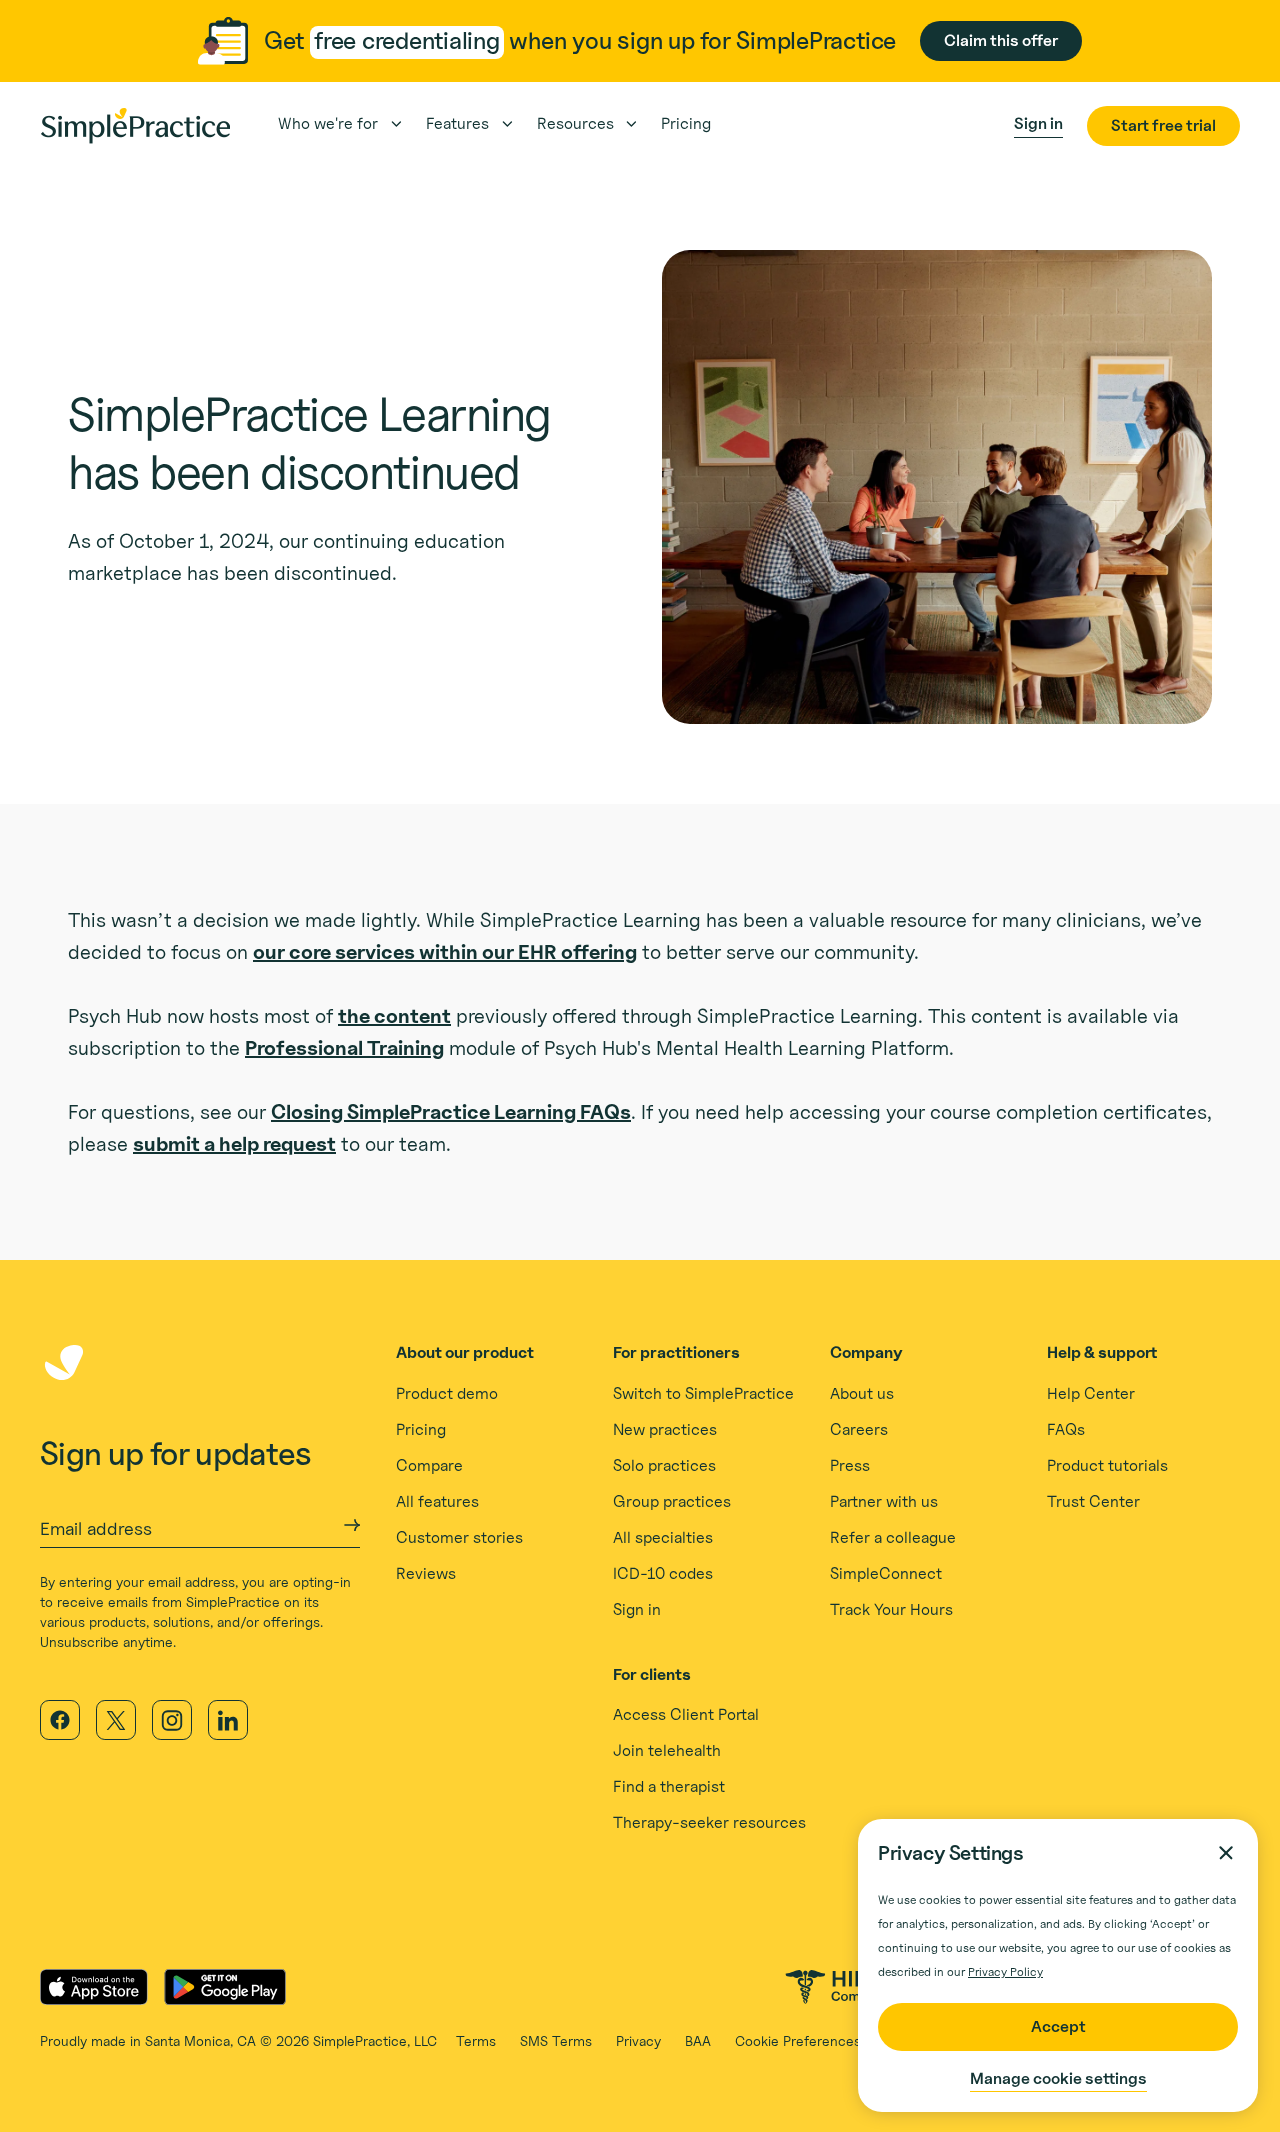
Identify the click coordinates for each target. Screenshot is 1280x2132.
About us (862, 1393)
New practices (665, 1429)
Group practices (672, 1501)
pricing (686, 123)
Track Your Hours (891, 1609)
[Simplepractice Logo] (135, 126)
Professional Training (344, 1048)
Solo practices (664, 1465)
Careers (859, 1429)
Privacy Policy (1005, 1971)
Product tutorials (1107, 1465)
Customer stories (459, 1537)
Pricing (421, 1429)
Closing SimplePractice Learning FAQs (451, 1112)
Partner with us (884, 1501)
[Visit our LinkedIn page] (228, 1720)
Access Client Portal (686, 1714)
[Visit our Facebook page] (60, 1720)
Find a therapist (669, 1786)
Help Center (1091, 1393)
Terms (476, 2040)
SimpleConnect (886, 1573)
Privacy (638, 2040)
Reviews (426, 1573)
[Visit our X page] (116, 1720)
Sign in (637, 1609)
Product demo (447, 1393)
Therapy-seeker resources (709, 1822)
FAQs (1066, 1429)
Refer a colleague (893, 1537)
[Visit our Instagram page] (172, 1720)
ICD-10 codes (663, 1573)
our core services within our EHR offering (445, 952)
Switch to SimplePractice (703, 1393)
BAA (698, 2040)
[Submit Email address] (352, 1525)
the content (394, 1016)
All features (437, 1501)
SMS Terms (556, 2040)
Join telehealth (667, 1750)
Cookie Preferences (798, 2040)
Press (850, 1465)
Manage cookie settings (1058, 2078)
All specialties (663, 1537)
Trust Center (1093, 1501)
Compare (429, 1465)
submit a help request (234, 1144)
